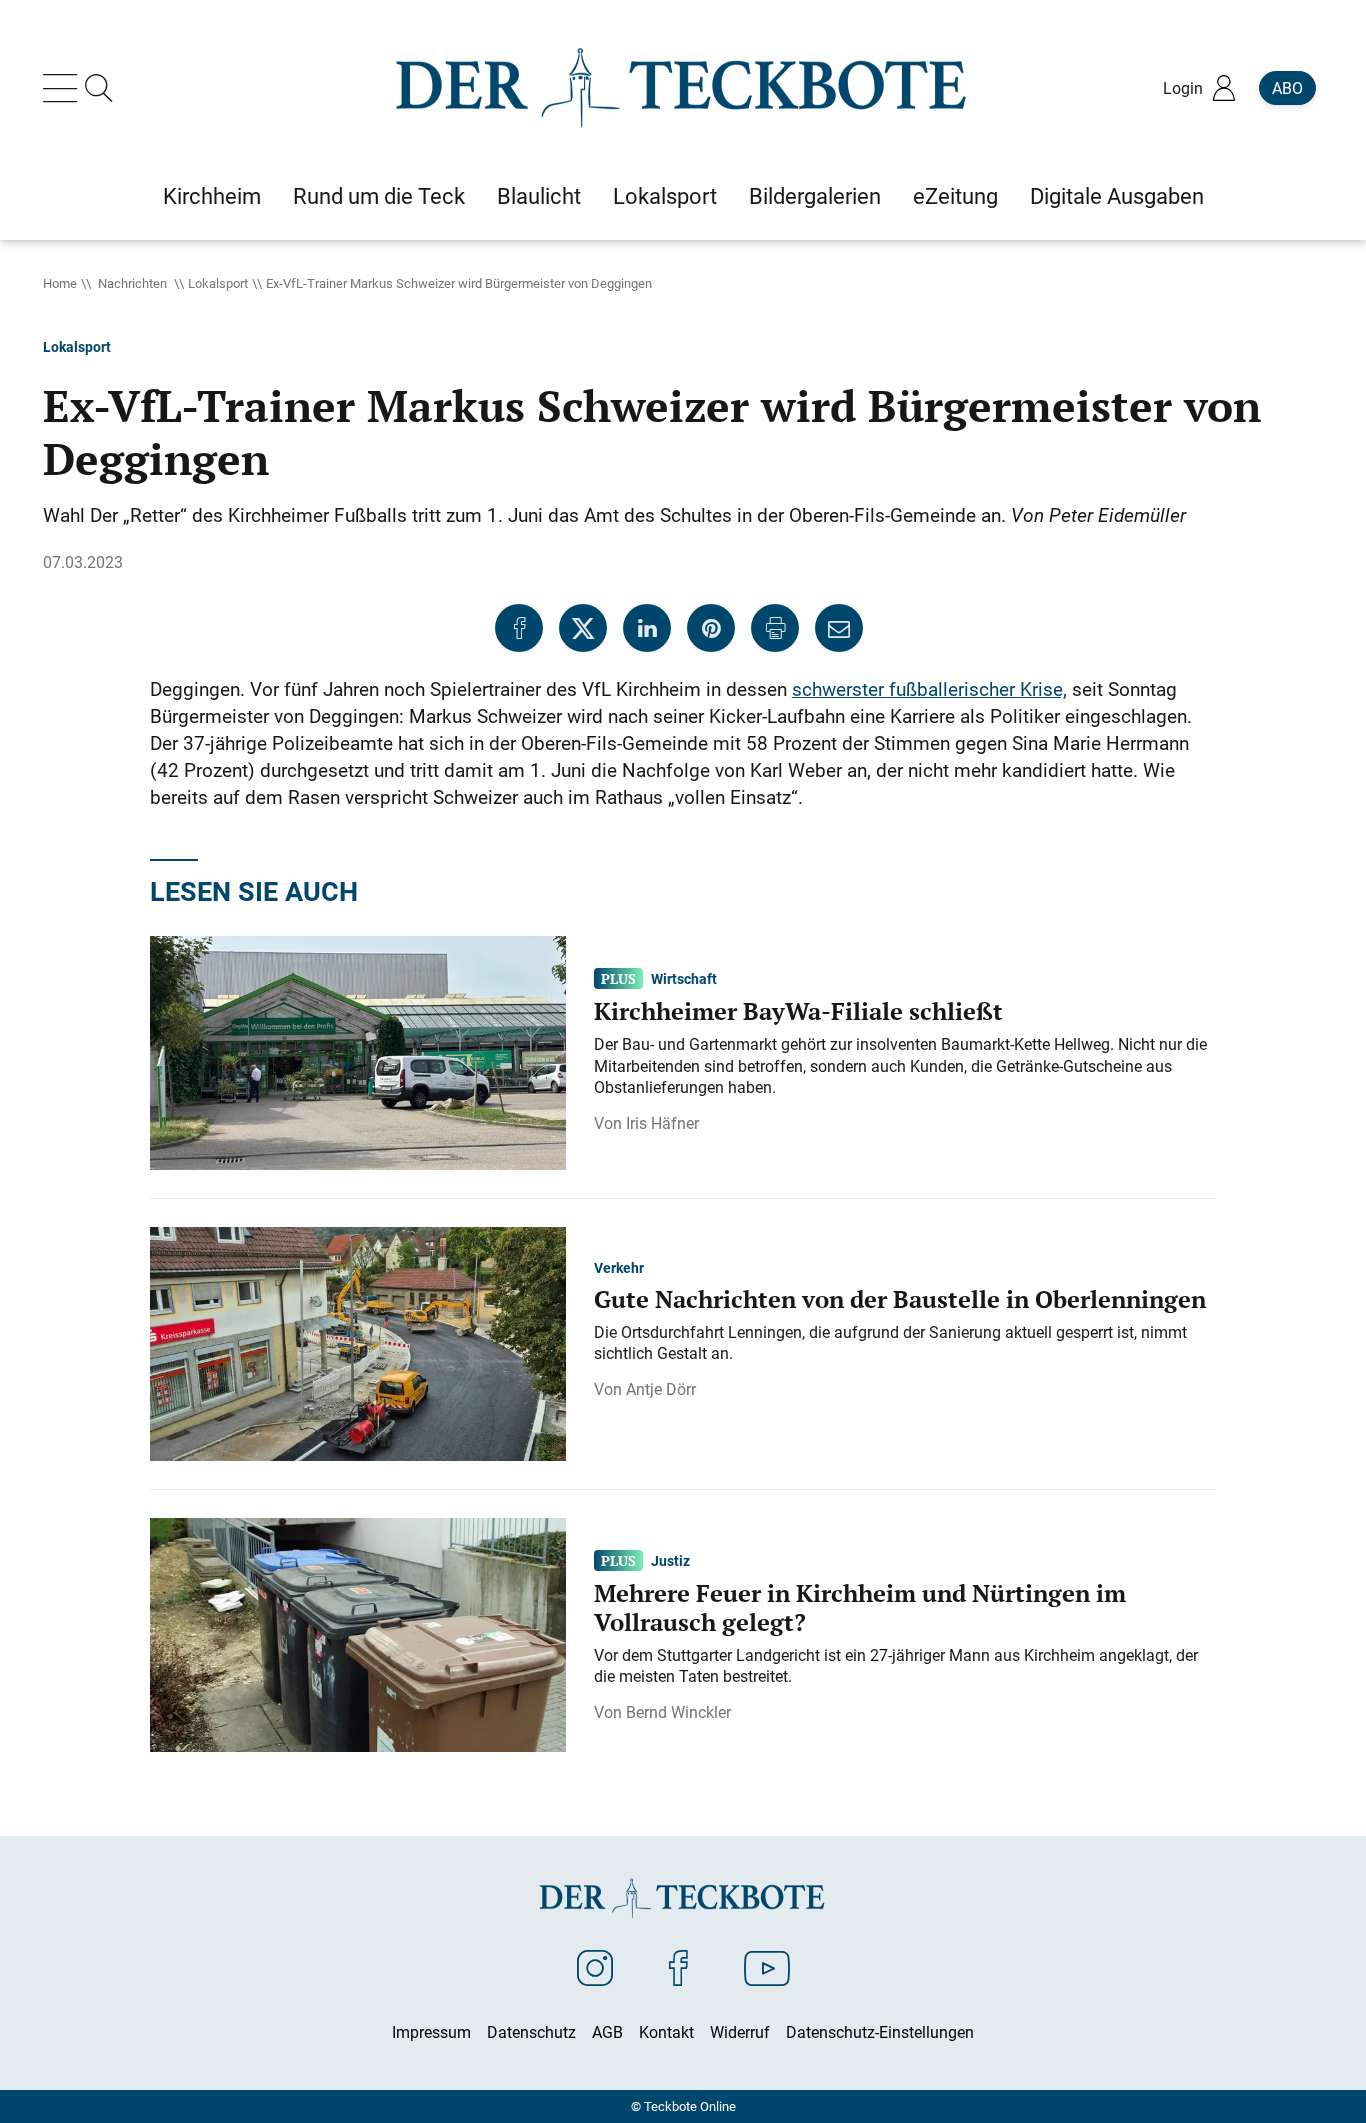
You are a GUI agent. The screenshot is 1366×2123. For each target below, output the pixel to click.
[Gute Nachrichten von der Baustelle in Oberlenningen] (358, 1343)
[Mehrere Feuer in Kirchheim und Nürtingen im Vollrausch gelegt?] (358, 1634)
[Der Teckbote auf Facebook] (678, 1967)
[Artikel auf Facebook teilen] (519, 628)
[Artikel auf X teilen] (583, 628)
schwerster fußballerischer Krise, (929, 689)
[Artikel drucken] (775, 628)
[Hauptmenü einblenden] (64, 88)
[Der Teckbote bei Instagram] (595, 1967)
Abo (1287, 88)
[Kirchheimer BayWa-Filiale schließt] (358, 1052)
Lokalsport (218, 283)
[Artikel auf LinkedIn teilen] (647, 628)
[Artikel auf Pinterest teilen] (711, 628)
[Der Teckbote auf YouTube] (767, 1967)
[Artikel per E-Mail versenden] (839, 628)
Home (60, 283)
